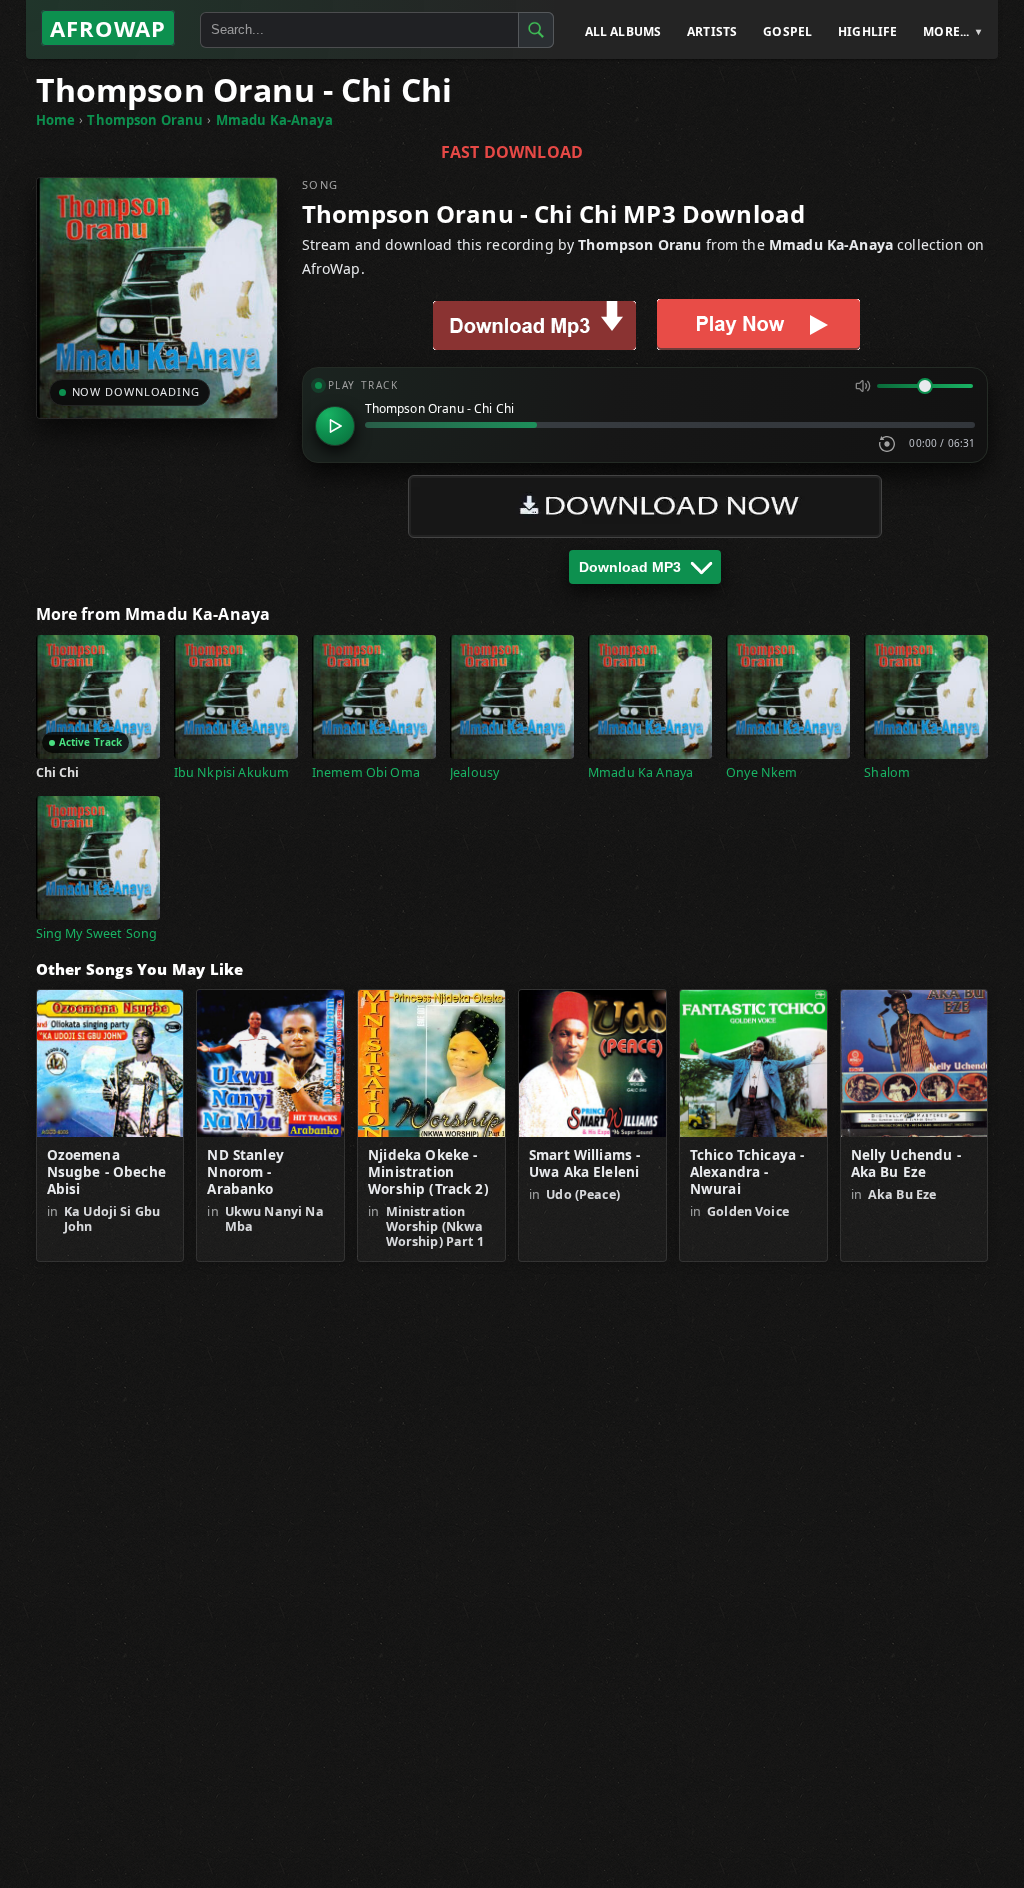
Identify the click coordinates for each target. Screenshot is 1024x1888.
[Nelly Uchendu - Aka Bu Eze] (914, 1063)
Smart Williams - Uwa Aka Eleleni (584, 1164)
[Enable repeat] (887, 444)
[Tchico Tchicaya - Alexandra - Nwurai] (753, 1063)
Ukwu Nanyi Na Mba (274, 1219)
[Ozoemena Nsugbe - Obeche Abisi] (110, 1063)
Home (56, 120)
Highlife (867, 31)
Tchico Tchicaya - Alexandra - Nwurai (747, 1172)
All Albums (623, 31)
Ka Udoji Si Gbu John (112, 1219)
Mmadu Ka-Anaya (274, 120)
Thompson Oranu (145, 120)
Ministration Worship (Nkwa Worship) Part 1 (435, 1226)
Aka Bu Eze (902, 1194)
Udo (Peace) (583, 1194)
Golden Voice (748, 1211)
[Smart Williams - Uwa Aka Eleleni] (592, 1063)
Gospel (787, 31)
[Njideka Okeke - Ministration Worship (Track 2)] (431, 1063)
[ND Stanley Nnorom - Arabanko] (270, 1063)
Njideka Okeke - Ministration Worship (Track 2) (428, 1172)
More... (946, 31)
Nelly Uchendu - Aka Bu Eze (906, 1164)
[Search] (536, 30)
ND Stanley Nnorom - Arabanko (245, 1172)
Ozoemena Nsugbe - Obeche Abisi (106, 1172)
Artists (712, 31)
